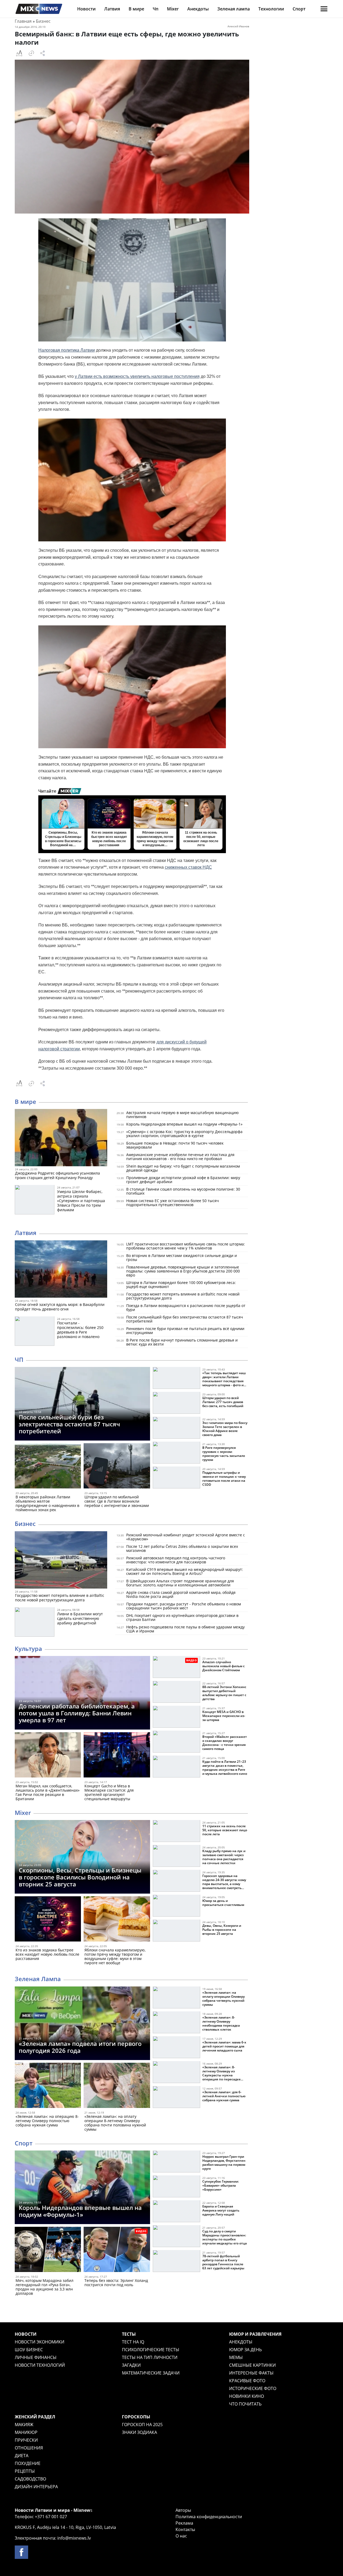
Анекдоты (198, 9)
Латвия (112, 9)
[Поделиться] (43, 53)
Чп (156, 9)
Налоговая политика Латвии (67, 350)
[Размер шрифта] (19, 53)
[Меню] (324, 9)
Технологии (271, 9)
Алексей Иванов (238, 26)
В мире (136, 9)
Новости (86, 9)
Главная (23, 21)
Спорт (299, 9)
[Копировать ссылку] (31, 53)
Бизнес (43, 21)
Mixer (173, 9)
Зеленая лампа (234, 9)
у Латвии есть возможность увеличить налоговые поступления (137, 376)
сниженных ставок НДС (188, 867)
